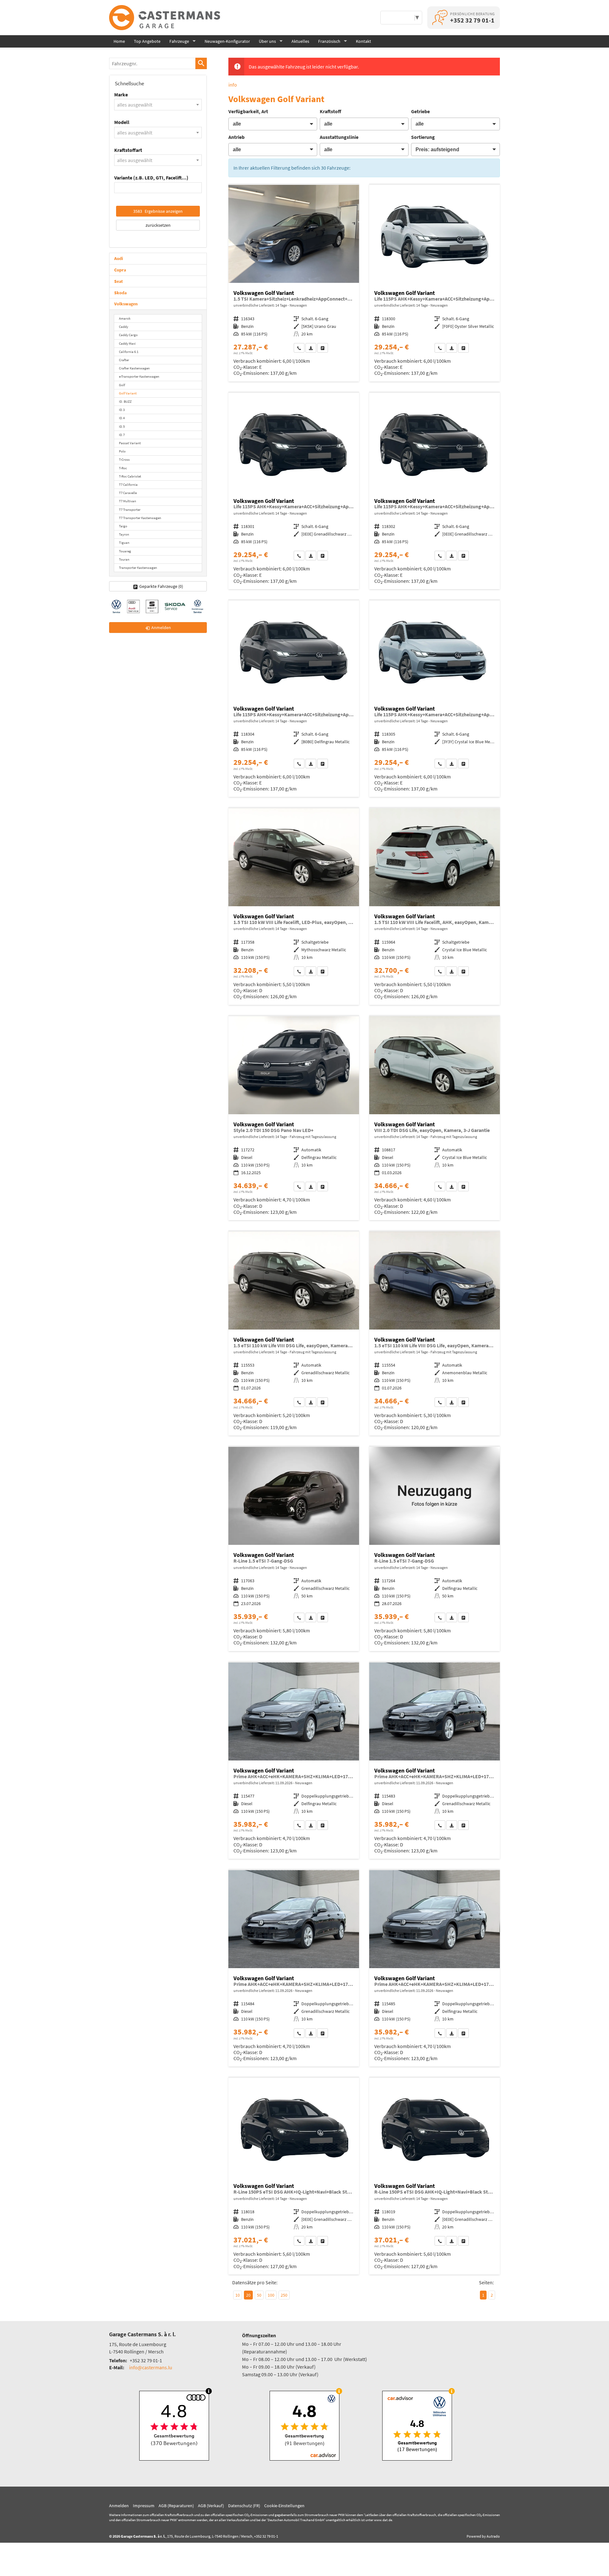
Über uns (267, 41)
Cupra (120, 270)
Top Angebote (147, 41)
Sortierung (423, 137)
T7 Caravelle (128, 493)
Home (119, 41)
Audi (119, 258)
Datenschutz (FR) (244, 2506)
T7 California (128, 485)
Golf (122, 385)
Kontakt (363, 41)
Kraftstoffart (128, 150)
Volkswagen (126, 304)
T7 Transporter (130, 510)
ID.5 (122, 426)
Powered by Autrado (483, 2536)
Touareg (125, 551)
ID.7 (122, 435)
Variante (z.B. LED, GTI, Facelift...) (151, 178)
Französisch (329, 41)
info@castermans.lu (151, 2367)
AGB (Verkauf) (211, 2506)
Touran (124, 559)
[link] (299, 348)
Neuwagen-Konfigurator (227, 41)
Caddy (124, 327)
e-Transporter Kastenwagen (139, 376)
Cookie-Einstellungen (284, 2506)
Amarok (125, 318)
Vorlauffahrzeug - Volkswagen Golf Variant (294, 283)
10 (238, 2295)
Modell (122, 122)
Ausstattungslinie (339, 137)
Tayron (124, 534)
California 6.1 (129, 352)
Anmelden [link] (161, 628)
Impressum (144, 2506)
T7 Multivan (128, 501)
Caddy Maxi (127, 343)
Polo (122, 451)
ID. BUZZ (125, 401)
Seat (118, 281)
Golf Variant (128, 393)
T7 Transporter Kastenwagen (140, 518)
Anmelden (119, 2506)
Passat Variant (130, 443)
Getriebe (420, 111)
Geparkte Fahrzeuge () (161, 586)
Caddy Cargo (128, 335)
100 (271, 2295)
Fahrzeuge (179, 41)
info (233, 85)
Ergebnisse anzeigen (158, 211)
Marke (121, 94)
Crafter (124, 360)
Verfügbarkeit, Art (248, 111)
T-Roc (123, 468)
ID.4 (122, 418)
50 (259, 2295)
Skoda (120, 293)
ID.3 (122, 410)
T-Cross (124, 459)
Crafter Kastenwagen (134, 368)
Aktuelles (300, 41)
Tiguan (124, 543)
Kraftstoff (331, 111)
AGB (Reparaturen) (176, 2506)
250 (284, 2295)
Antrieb (236, 137)
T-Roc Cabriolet (130, 476)
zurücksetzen (158, 225)
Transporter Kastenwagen (138, 568)
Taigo (123, 526)
